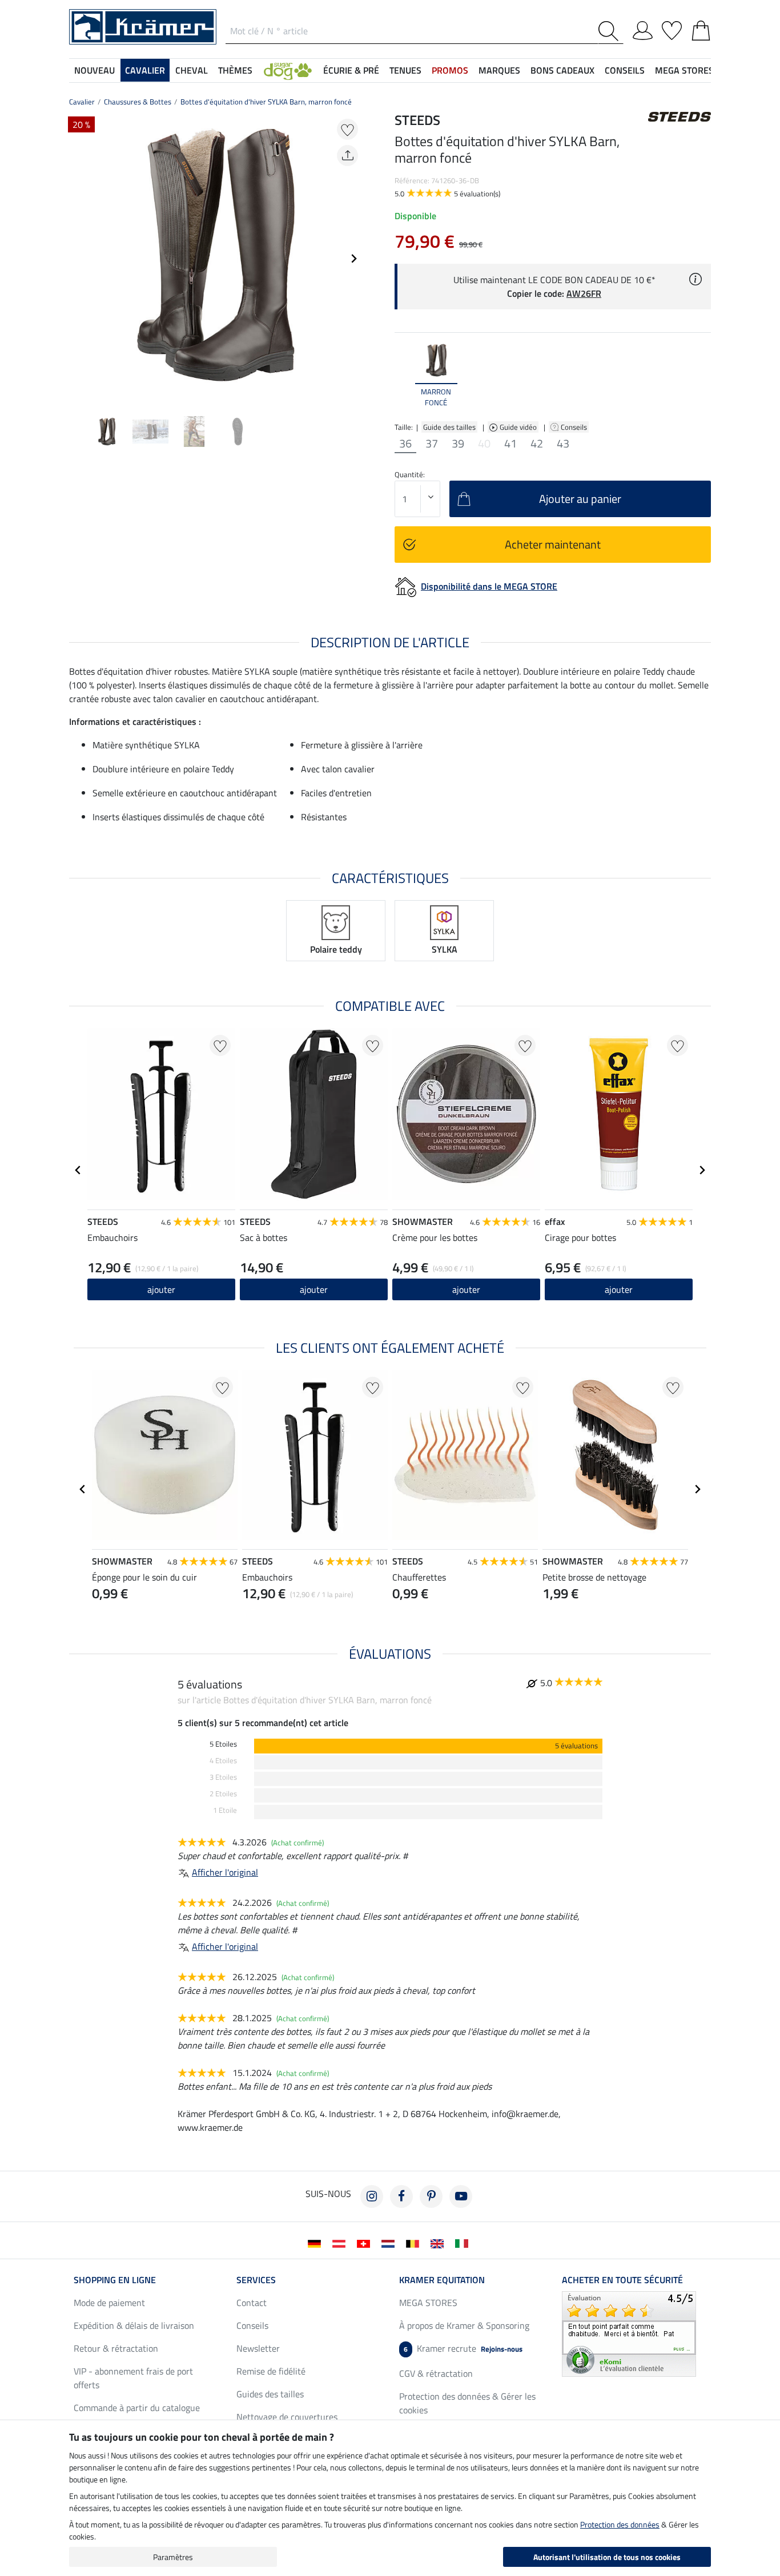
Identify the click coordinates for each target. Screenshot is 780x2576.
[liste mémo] (672, 29)
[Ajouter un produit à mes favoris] (347, 129)
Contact (252, 2303)
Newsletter (258, 2348)
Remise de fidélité (271, 2371)
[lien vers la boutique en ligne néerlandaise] (390, 2243)
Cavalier (82, 102)
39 (458, 444)
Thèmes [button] (235, 70)
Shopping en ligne (115, 2280)
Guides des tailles (270, 2394)
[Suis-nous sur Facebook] (401, 2196)
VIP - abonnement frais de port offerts (133, 2378)
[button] (288, 70)
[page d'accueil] (143, 26)
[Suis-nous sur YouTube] (461, 2196)
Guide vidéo (519, 427)
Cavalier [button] (145, 70)
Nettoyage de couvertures (287, 2417)
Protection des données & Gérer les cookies (467, 2403)
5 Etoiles (223, 1744)
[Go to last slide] (78, 1170)
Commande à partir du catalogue (137, 2408)
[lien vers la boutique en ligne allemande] (317, 2243)
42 (537, 444)
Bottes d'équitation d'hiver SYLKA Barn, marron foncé (266, 102)
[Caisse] (701, 29)
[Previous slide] (78, 259)
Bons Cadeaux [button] (562, 70)
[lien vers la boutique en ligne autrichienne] (341, 2243)
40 (484, 444)
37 (432, 444)
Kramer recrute (463, 2348)
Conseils (575, 427)
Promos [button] (450, 70)
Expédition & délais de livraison (134, 2325)
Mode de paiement (109, 2303)
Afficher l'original (225, 1872)
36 (405, 444)
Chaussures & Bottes (138, 102)
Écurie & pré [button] (351, 70)
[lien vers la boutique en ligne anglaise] (439, 2243)
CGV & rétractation (436, 2373)
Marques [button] (499, 70)
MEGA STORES (684, 70)
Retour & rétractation (116, 2348)
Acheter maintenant (553, 544)
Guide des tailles (449, 427)
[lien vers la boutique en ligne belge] (415, 2243)
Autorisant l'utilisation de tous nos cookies (607, 2557)
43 (563, 444)
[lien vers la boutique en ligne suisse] (366, 2243)
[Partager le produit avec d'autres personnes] (347, 156)
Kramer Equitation (442, 2280)
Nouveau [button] (95, 70)
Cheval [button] (192, 70)
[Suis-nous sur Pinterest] (431, 2196)
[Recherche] (611, 31)
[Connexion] (643, 29)
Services (256, 2280)
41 (510, 444)
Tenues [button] (405, 70)
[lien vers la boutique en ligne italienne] (464, 2243)
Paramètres (173, 2557)
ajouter (619, 1289)
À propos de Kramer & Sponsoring (464, 2325)
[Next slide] (353, 259)
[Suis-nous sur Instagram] (372, 2196)
